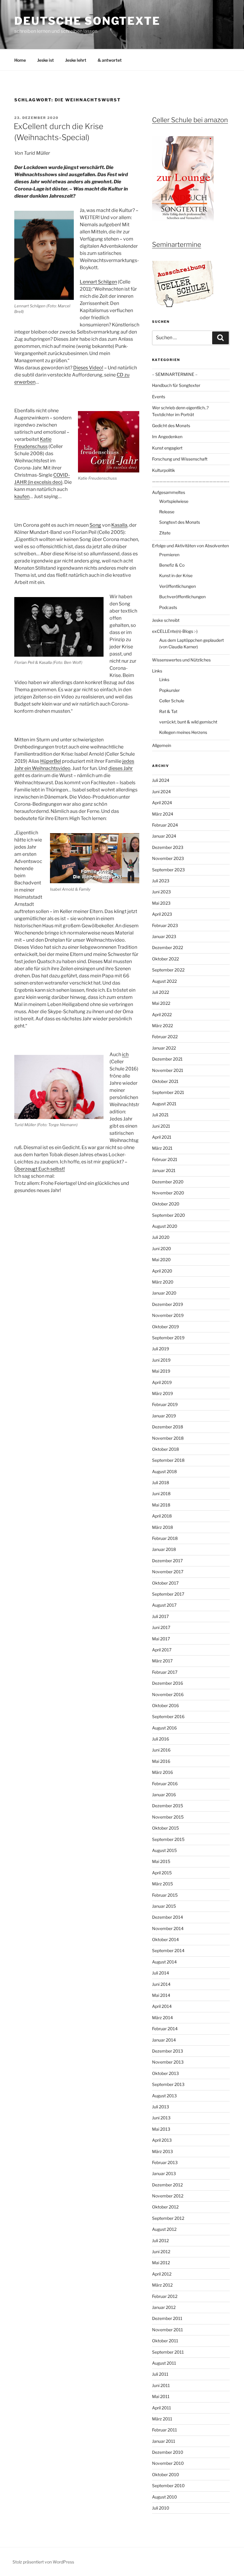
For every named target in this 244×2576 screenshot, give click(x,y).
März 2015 (162, 1884)
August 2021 (164, 1104)
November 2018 (168, 1438)
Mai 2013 (161, 2129)
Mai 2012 (161, 2263)
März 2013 (162, 2151)
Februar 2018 (165, 1538)
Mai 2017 (161, 1639)
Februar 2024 (165, 825)
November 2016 (168, 1694)
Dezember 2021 (167, 1059)
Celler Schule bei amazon (190, 120)
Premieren (169, 555)
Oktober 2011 (165, 2341)
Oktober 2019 (165, 1327)
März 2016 (162, 1772)
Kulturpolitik (164, 470)
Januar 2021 (164, 1170)
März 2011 (162, 2419)
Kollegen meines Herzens (183, 732)
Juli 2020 (161, 1237)
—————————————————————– (191, 481)
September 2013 (168, 2084)
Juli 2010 (161, 2508)
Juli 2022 (161, 992)
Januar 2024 (164, 836)
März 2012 (162, 2285)
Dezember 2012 (167, 2185)
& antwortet (110, 60)
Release (167, 512)
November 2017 (168, 1572)
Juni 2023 (161, 892)
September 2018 (168, 1460)
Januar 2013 (164, 2173)
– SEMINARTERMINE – (175, 374)
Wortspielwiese (174, 501)
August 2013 (164, 2096)
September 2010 (168, 2486)
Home (20, 60)
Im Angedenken (167, 437)
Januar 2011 (164, 2441)
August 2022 (164, 981)
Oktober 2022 (165, 959)
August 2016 (164, 1728)
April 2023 (162, 914)
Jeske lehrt (76, 60)
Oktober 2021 (165, 1081)
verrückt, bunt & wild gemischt (188, 722)
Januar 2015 (164, 1906)
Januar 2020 (164, 1293)
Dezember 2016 (168, 1683)
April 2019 (162, 1382)
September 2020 (169, 1215)
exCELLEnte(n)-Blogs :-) (175, 631)
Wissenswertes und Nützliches (181, 660)
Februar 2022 (165, 1037)
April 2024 (162, 803)
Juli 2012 (160, 2241)
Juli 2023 (161, 881)
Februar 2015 (165, 1895)
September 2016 (168, 1716)
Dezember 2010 (168, 2452)
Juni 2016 (161, 1750)
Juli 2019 (161, 1349)
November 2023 (168, 858)
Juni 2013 (161, 2118)
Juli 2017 (160, 1616)
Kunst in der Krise (176, 575)
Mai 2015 (161, 1861)
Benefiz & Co (172, 565)
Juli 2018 (161, 1482)
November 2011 (168, 2330)
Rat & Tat (168, 711)
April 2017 (162, 1650)
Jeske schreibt (166, 620)
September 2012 (168, 2218)
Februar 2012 (165, 2296)
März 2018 (162, 1527)
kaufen (22, 496)
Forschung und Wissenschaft (180, 459)
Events (159, 397)
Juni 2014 (161, 1984)
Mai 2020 (161, 1260)
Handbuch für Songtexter (176, 385)
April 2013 (162, 2140)
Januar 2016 (164, 1795)
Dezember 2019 (168, 1304)
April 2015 (162, 1873)
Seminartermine (177, 244)
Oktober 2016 (165, 1705)
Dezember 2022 (168, 947)
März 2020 (163, 1282)
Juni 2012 (161, 2252)
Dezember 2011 (167, 2318)
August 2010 (165, 2497)
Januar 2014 (164, 2040)
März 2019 (162, 1393)
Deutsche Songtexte (87, 21)
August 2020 (165, 1226)
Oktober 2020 (166, 1204)
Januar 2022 (164, 1048)
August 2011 (164, 2363)
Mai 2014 (161, 1995)
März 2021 (162, 1148)
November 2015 (168, 1817)
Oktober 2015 (165, 1828)
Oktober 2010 (166, 2475)
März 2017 (162, 1661)
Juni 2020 (162, 1249)
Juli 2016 (161, 1739)
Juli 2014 (161, 1973)
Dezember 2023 (168, 847)
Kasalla (119, 525)
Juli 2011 (160, 2374)
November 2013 (168, 2062)
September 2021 (168, 1092)
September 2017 (168, 1594)
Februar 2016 (165, 1784)
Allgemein (162, 745)
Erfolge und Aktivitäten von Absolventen (190, 546)
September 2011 (168, 2352)
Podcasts (168, 607)
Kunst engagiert (167, 448)
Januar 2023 (164, 936)
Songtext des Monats (180, 522)
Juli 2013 (161, 2107)
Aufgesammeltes (169, 492)
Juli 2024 (161, 780)
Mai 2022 (161, 1003)
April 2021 (162, 1137)
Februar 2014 (165, 2029)
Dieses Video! (88, 368)
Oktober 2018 (165, 1449)
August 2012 (164, 2229)
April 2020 (162, 1271)
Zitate (165, 533)
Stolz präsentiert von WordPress (43, 2562)
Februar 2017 (165, 1672)
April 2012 (162, 2274)
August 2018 (164, 1471)
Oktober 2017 (165, 1583)
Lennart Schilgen (98, 282)
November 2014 (168, 1928)
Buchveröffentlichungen (182, 597)
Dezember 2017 (167, 1561)
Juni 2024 (161, 792)
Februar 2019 (165, 1404)
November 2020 (168, 1193)
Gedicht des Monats (171, 426)
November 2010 (168, 2463)
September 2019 (168, 1338)
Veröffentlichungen (177, 586)
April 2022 (162, 1015)
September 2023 (168, 870)
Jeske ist (46, 60)
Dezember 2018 (168, 1427)
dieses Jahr (121, 768)
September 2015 (168, 1839)
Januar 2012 (164, 2307)
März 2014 (162, 2018)
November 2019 (168, 1315)
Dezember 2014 (168, 1917)
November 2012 (168, 2196)
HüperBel (51, 761)
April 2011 (162, 2408)
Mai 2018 (161, 1505)
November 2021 (168, 1070)
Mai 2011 (161, 2396)
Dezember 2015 (168, 1806)
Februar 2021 (165, 1159)
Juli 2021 (160, 1115)
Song (95, 525)
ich (125, 1054)
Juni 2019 (161, 1360)
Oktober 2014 (165, 1939)
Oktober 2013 (165, 2073)
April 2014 (162, 2006)
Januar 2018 (164, 1549)
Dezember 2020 (168, 1182)
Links (157, 671)
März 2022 (162, 1026)
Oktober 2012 (165, 2207)
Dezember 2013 (168, 2051)
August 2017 (164, 1605)
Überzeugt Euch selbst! (40, 1169)
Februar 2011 (165, 2430)
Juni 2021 (161, 1126)
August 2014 (164, 1962)
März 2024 (163, 814)
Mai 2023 (161, 903)
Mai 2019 (161, 1371)
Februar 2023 (165, 925)
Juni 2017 (161, 1627)
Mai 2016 (161, 1761)
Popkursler (169, 690)
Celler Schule (172, 701)
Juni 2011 (161, 2385)
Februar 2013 (165, 2162)
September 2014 (168, 1950)
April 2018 (162, 1516)
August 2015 (164, 1850)
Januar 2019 (164, 1416)
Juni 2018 (161, 1494)
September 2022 (168, 970)
